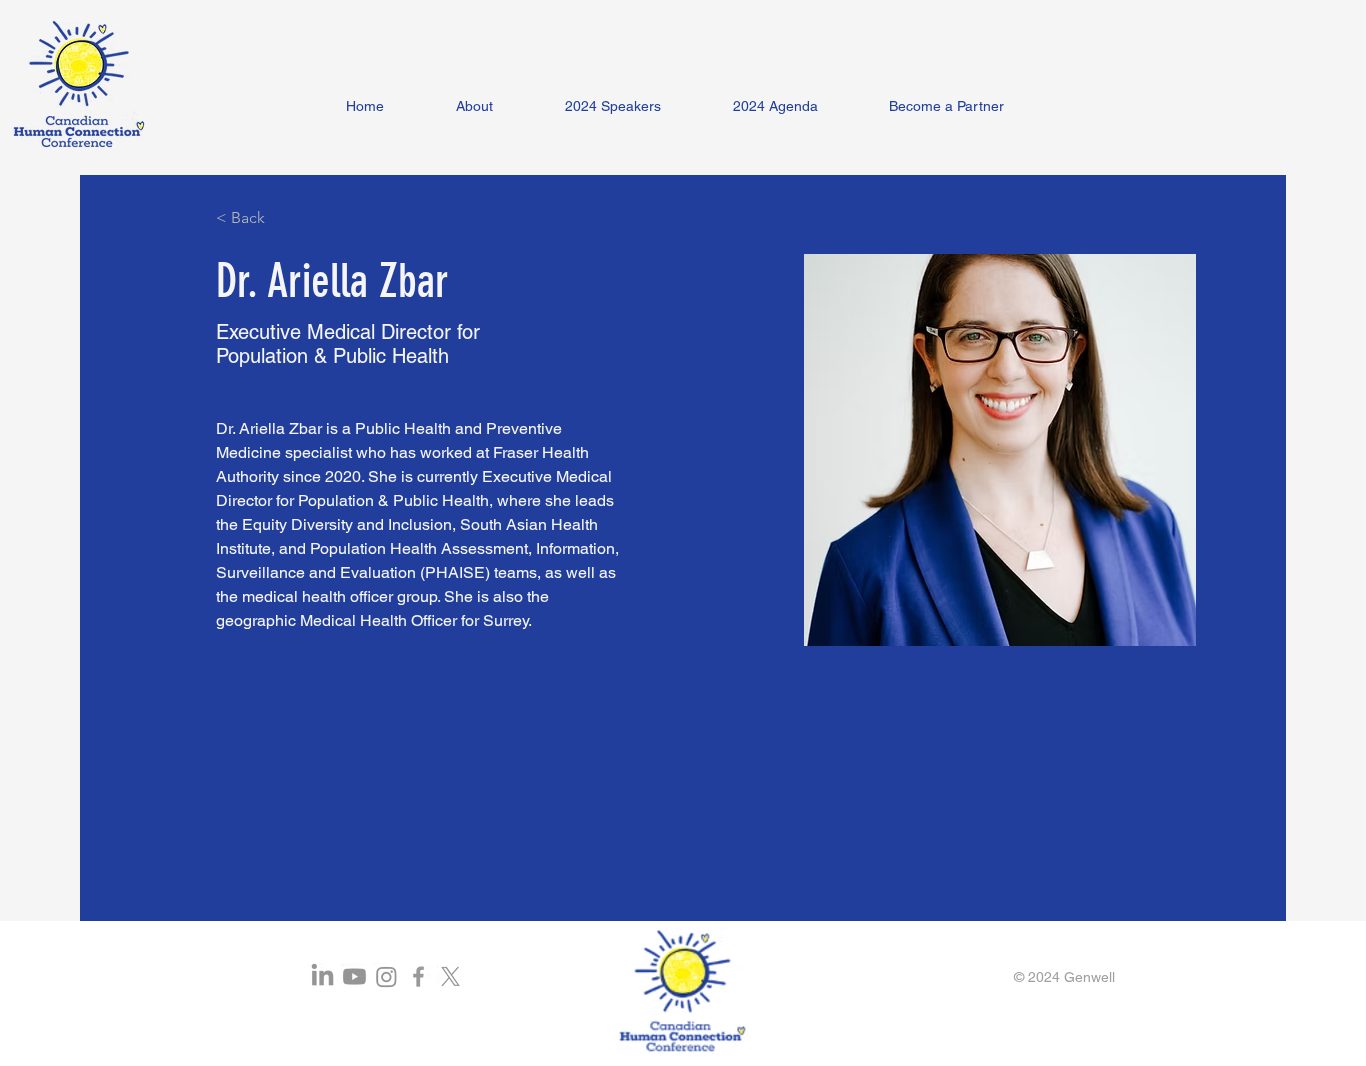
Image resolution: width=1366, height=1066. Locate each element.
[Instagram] (386, 976)
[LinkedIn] (322, 976)
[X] (450, 976)
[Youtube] (354, 976)
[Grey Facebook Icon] (418, 976)
